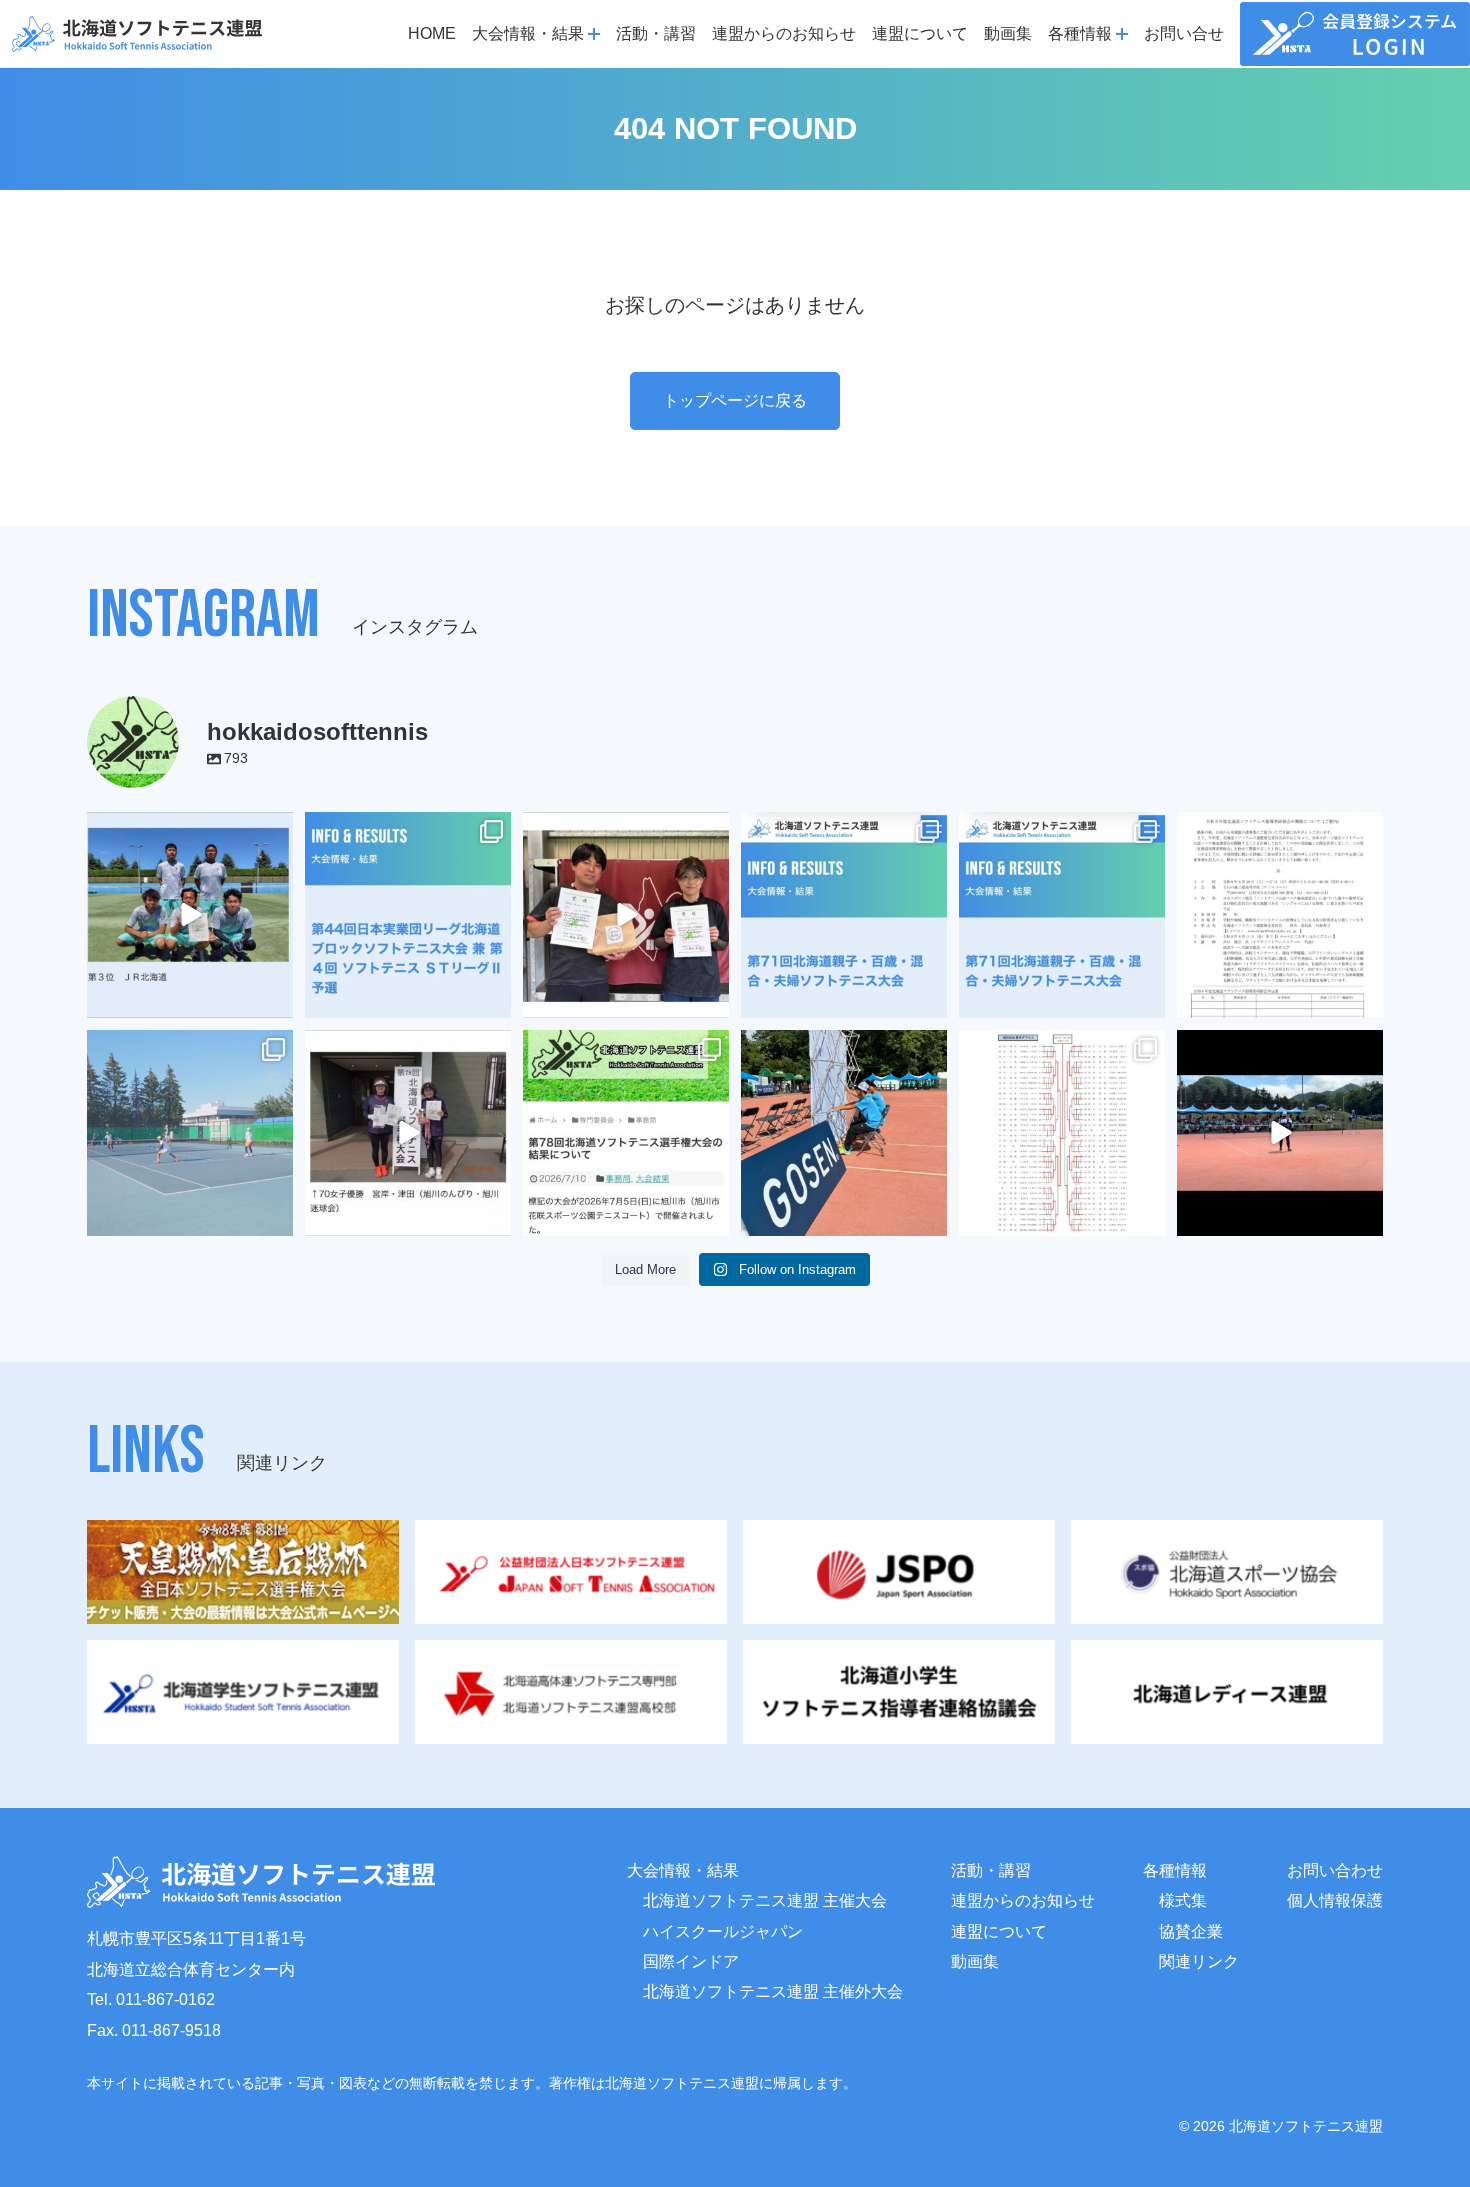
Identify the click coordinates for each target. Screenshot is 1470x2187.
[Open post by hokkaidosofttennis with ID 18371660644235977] (626, 1133)
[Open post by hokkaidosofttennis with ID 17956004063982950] (1280, 1133)
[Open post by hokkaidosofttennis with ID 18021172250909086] (1280, 915)
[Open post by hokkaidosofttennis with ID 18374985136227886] (408, 915)
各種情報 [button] (1080, 33)
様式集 (1183, 1900)
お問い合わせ (1335, 1870)
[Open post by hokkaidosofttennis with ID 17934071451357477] (844, 915)
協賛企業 (1191, 1931)
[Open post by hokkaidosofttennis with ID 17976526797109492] (1062, 915)
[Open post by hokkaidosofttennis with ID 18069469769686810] (844, 1133)
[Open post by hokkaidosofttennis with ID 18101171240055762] (1062, 1133)
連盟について (920, 33)
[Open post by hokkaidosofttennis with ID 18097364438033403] (626, 915)
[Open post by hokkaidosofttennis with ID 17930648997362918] (190, 1133)
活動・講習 (656, 33)
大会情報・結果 (683, 1870)
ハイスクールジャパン (723, 1931)
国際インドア (691, 1961)
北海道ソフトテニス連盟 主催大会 (765, 1900)
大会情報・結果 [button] (528, 33)
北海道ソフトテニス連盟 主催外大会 (773, 1991)
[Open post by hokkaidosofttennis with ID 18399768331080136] (408, 1133)
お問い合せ (1184, 33)
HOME (432, 33)
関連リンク (1199, 1961)
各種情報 (1175, 1870)
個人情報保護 (1335, 1900)
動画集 (1008, 33)
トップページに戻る (735, 400)
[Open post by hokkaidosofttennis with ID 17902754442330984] (190, 915)
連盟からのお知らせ (784, 33)
